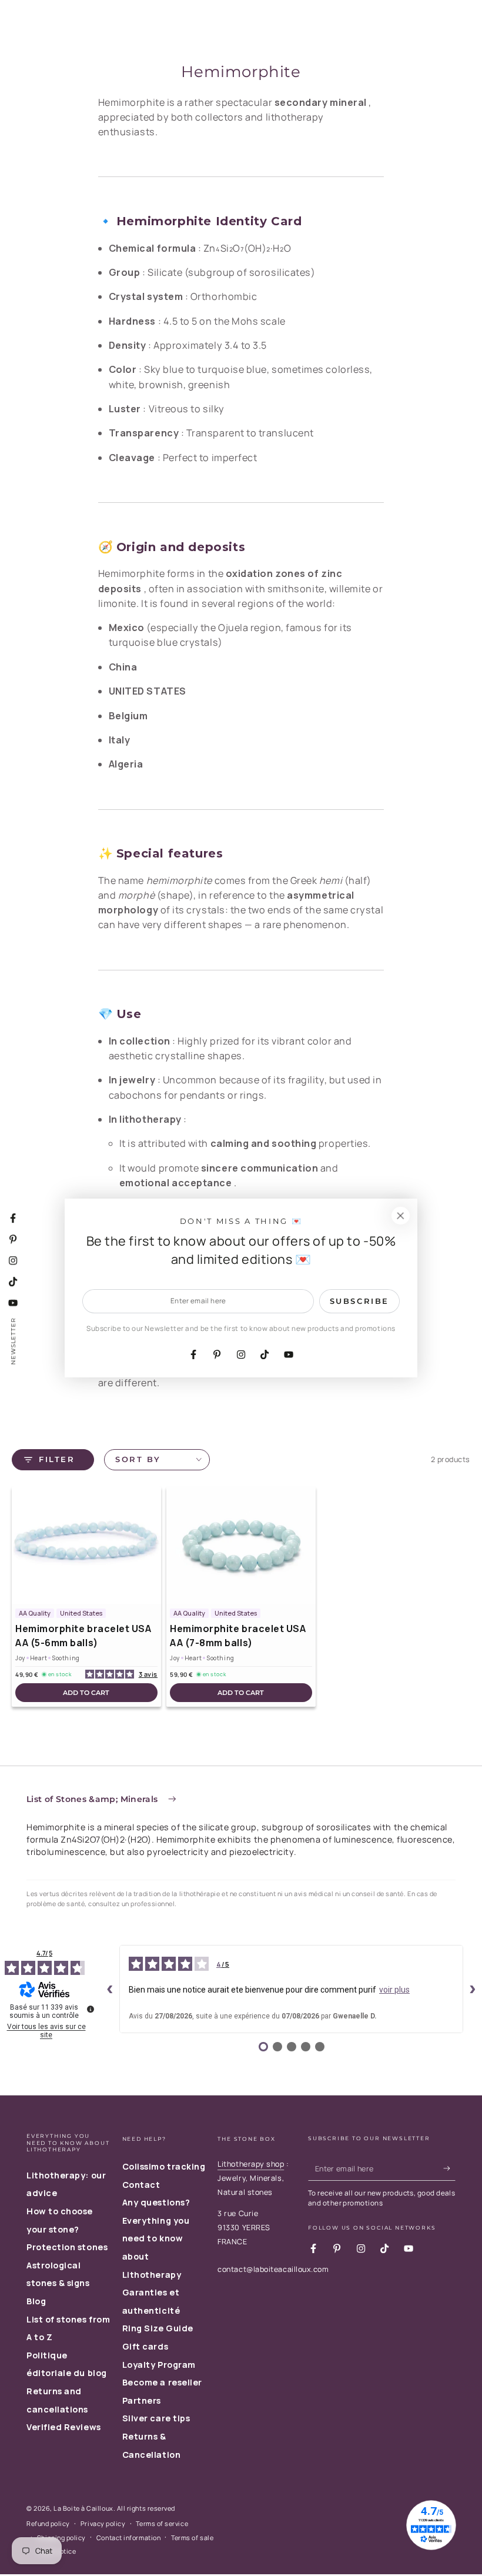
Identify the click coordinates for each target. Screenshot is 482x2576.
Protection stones (67, 2247)
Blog (36, 2301)
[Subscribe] (449, 2168)
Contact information (128, 2537)
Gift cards (145, 2346)
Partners (142, 2400)
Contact (141, 2185)
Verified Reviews (64, 2427)
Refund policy (48, 2523)
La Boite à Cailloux (83, 2508)
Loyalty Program (159, 2365)
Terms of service (162, 2523)
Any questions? (156, 2202)
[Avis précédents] (110, 1989)
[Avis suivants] (473, 1989)
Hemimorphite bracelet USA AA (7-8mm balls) (238, 1636)
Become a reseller (162, 2382)
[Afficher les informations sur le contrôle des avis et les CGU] (91, 2009)
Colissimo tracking (164, 2166)
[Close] (400, 1216)
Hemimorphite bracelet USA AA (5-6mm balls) (83, 1636)
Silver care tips (156, 2418)
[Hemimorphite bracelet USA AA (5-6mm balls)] (86, 1545)
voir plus (394, 1990)
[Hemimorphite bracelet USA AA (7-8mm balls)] (241, 1545)
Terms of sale (192, 2537)
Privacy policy (103, 2523)
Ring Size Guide (158, 2328)
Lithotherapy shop (251, 2164)
